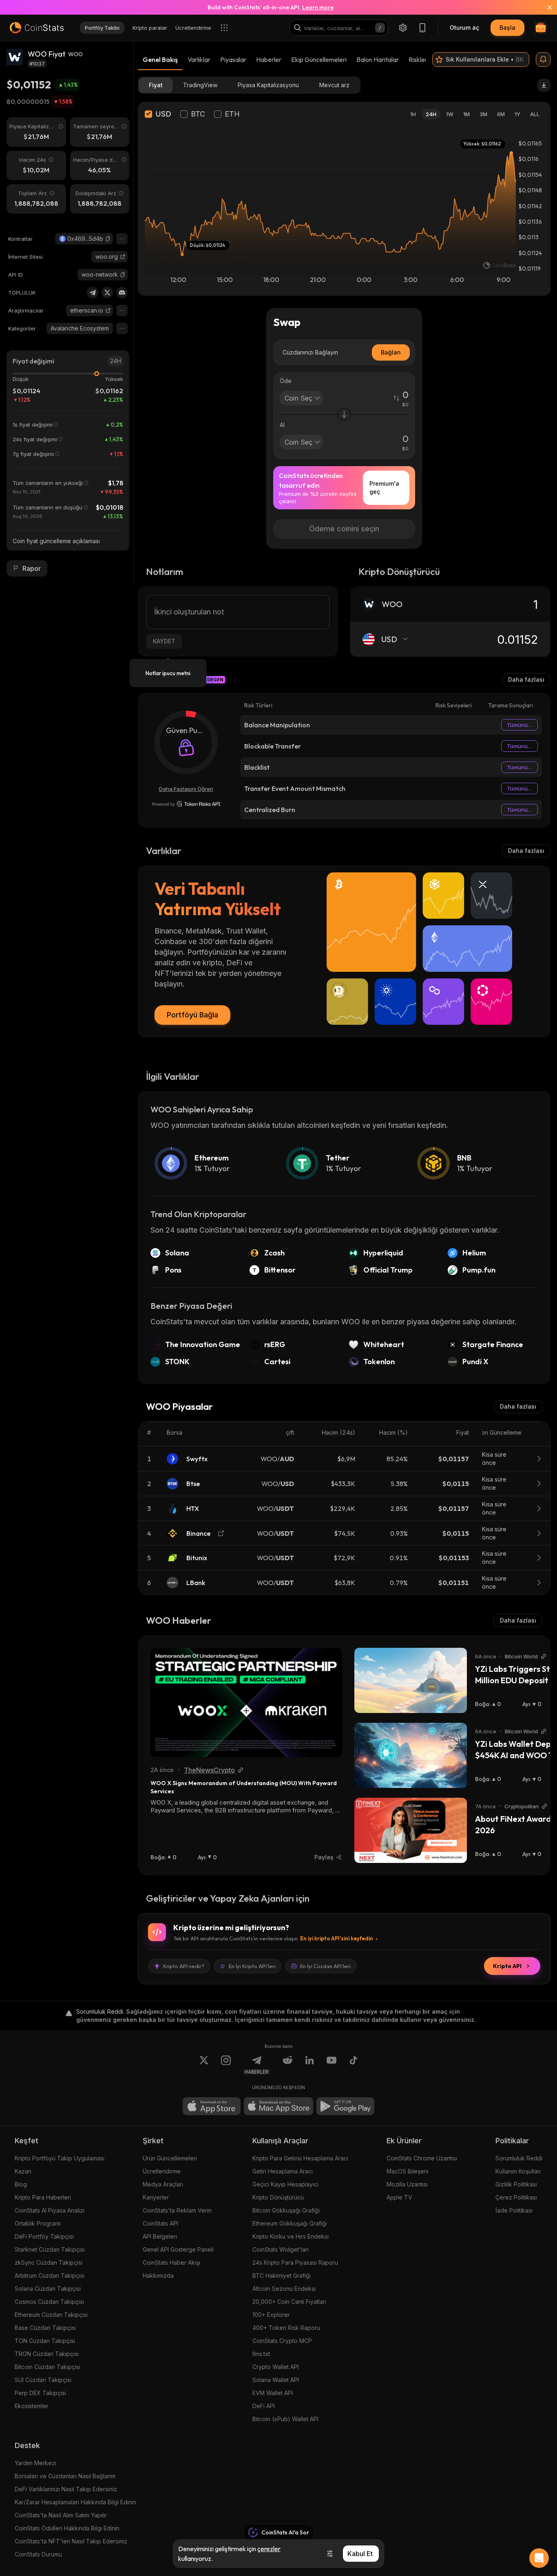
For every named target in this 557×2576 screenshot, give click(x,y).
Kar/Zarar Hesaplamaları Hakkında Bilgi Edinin (75, 2502)
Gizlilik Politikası (516, 2184)
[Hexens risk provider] (186, 804)
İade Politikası (514, 2210)
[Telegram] (93, 293)
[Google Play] (345, 2106)
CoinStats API (160, 2223)
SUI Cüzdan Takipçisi (43, 2380)
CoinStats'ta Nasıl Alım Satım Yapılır (61, 2515)
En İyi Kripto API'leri (252, 1966)
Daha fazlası (526, 679)
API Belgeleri (160, 2236)
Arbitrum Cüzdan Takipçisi (50, 2275)
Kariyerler (156, 2197)
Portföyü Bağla (192, 1015)
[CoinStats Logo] (37, 28)
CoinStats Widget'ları (281, 2249)
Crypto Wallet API (276, 2367)
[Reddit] (287, 2065)
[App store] (212, 2106)
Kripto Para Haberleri (43, 2197)
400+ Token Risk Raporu (286, 2328)
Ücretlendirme (162, 2171)
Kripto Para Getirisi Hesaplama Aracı (300, 2158)
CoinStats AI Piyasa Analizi (50, 2210)
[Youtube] (332, 2065)
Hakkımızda (158, 2275)
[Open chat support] (539, 2558)
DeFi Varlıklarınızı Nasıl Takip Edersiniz (66, 2489)
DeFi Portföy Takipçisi (44, 2236)
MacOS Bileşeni (408, 2171)
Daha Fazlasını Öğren (186, 789)
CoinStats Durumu (38, 2554)
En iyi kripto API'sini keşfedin (337, 1938)
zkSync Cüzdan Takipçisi (49, 2262)
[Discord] (122, 293)
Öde (286, 381)
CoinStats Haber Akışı (171, 2262)
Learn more (318, 7)
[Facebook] (354, 2065)
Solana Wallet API (276, 2380)
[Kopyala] (108, 239)
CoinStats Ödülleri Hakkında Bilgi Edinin (67, 2528)
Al (282, 425)
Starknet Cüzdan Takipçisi (50, 2249)
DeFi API (264, 2406)
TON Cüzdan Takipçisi (45, 2341)
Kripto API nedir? (184, 1966)
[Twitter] (107, 293)
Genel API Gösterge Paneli (178, 2249)
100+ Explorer (271, 2315)
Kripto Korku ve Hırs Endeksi (291, 2236)
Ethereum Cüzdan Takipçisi (51, 2315)
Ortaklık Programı (38, 2223)
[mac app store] (278, 2106)
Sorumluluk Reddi (519, 2158)
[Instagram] (226, 2065)
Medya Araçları (163, 2184)
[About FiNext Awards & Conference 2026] (411, 1830)
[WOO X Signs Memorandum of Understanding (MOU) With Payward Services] (246, 1702)
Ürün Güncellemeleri (170, 2158)
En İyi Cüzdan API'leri (325, 1966)
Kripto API (507, 1966)
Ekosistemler (32, 2406)
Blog (21, 2184)
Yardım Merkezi (35, 2463)
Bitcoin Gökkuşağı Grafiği (286, 2210)
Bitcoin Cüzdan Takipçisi (48, 2367)
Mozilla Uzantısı (407, 2184)
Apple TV (399, 2197)
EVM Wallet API (273, 2393)
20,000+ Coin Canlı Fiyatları (289, 2302)
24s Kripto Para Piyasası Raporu (295, 2262)
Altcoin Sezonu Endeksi (284, 2289)
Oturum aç (464, 28)
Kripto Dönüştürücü (278, 2197)
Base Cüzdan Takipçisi (45, 2328)
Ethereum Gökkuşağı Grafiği (290, 2223)
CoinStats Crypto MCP (282, 2341)
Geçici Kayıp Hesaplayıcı (285, 2184)
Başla (507, 28)
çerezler (269, 2549)
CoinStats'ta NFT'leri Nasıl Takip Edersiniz (71, 2541)
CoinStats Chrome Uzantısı (422, 2158)
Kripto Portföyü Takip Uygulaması (60, 2158)
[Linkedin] (309, 2065)
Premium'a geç (384, 488)
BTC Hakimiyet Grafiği (282, 2275)
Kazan (23, 2171)
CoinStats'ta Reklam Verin (177, 2210)
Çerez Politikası (516, 2197)
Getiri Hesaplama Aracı (283, 2171)
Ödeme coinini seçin (344, 529)
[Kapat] (545, 7)
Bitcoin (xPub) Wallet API (285, 2419)
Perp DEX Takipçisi (40, 2393)
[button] (108, 239)
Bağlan (391, 352)
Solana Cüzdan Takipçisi (48, 2289)
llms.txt (261, 2354)
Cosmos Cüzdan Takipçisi (49, 2302)
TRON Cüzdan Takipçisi (47, 2354)
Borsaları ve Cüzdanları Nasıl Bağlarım (65, 2476)
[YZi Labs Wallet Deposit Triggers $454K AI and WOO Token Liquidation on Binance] (411, 1755)
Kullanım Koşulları (518, 2171)
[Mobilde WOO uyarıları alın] (543, 59)
